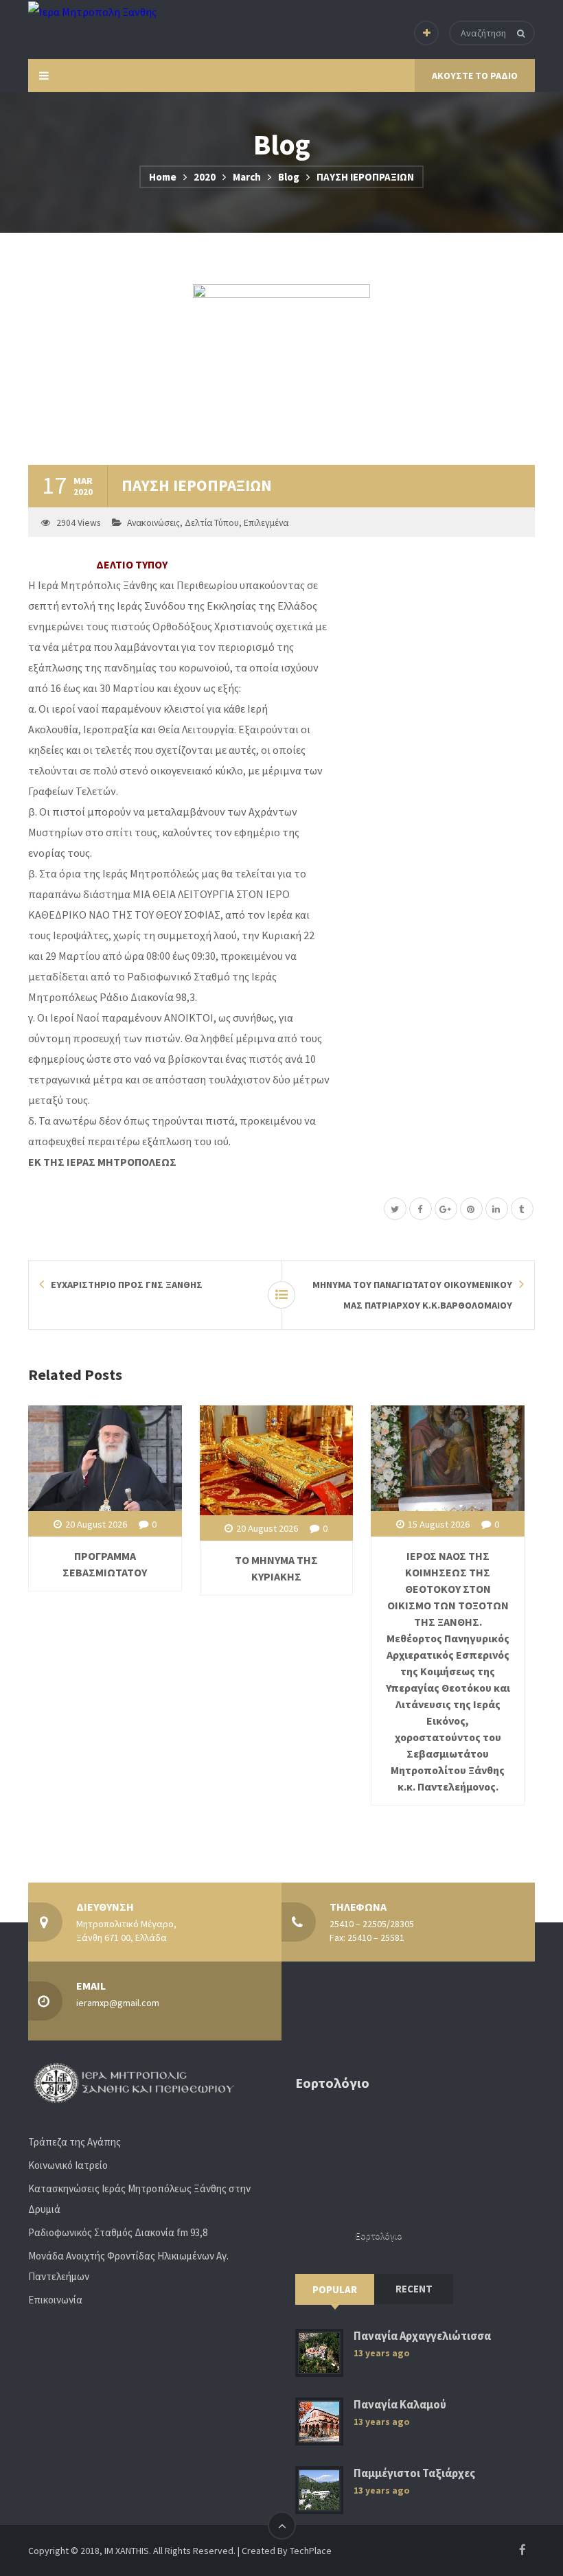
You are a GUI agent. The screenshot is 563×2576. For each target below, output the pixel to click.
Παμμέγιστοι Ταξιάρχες (414, 2473)
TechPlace (311, 2551)
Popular (335, 2289)
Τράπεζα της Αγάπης (74, 2142)
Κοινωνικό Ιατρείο (68, 2165)
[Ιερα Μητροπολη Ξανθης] (92, 11)
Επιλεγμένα (266, 523)
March (247, 177)
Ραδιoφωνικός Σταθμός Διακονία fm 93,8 (118, 2232)
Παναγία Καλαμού (400, 2405)
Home (163, 177)
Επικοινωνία (55, 2300)
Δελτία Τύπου (212, 523)
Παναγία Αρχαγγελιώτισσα (422, 2336)
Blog (289, 177)
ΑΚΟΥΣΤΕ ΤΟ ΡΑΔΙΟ (475, 76)
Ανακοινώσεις (153, 523)
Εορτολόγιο (379, 2236)
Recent (414, 2289)
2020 (205, 177)
